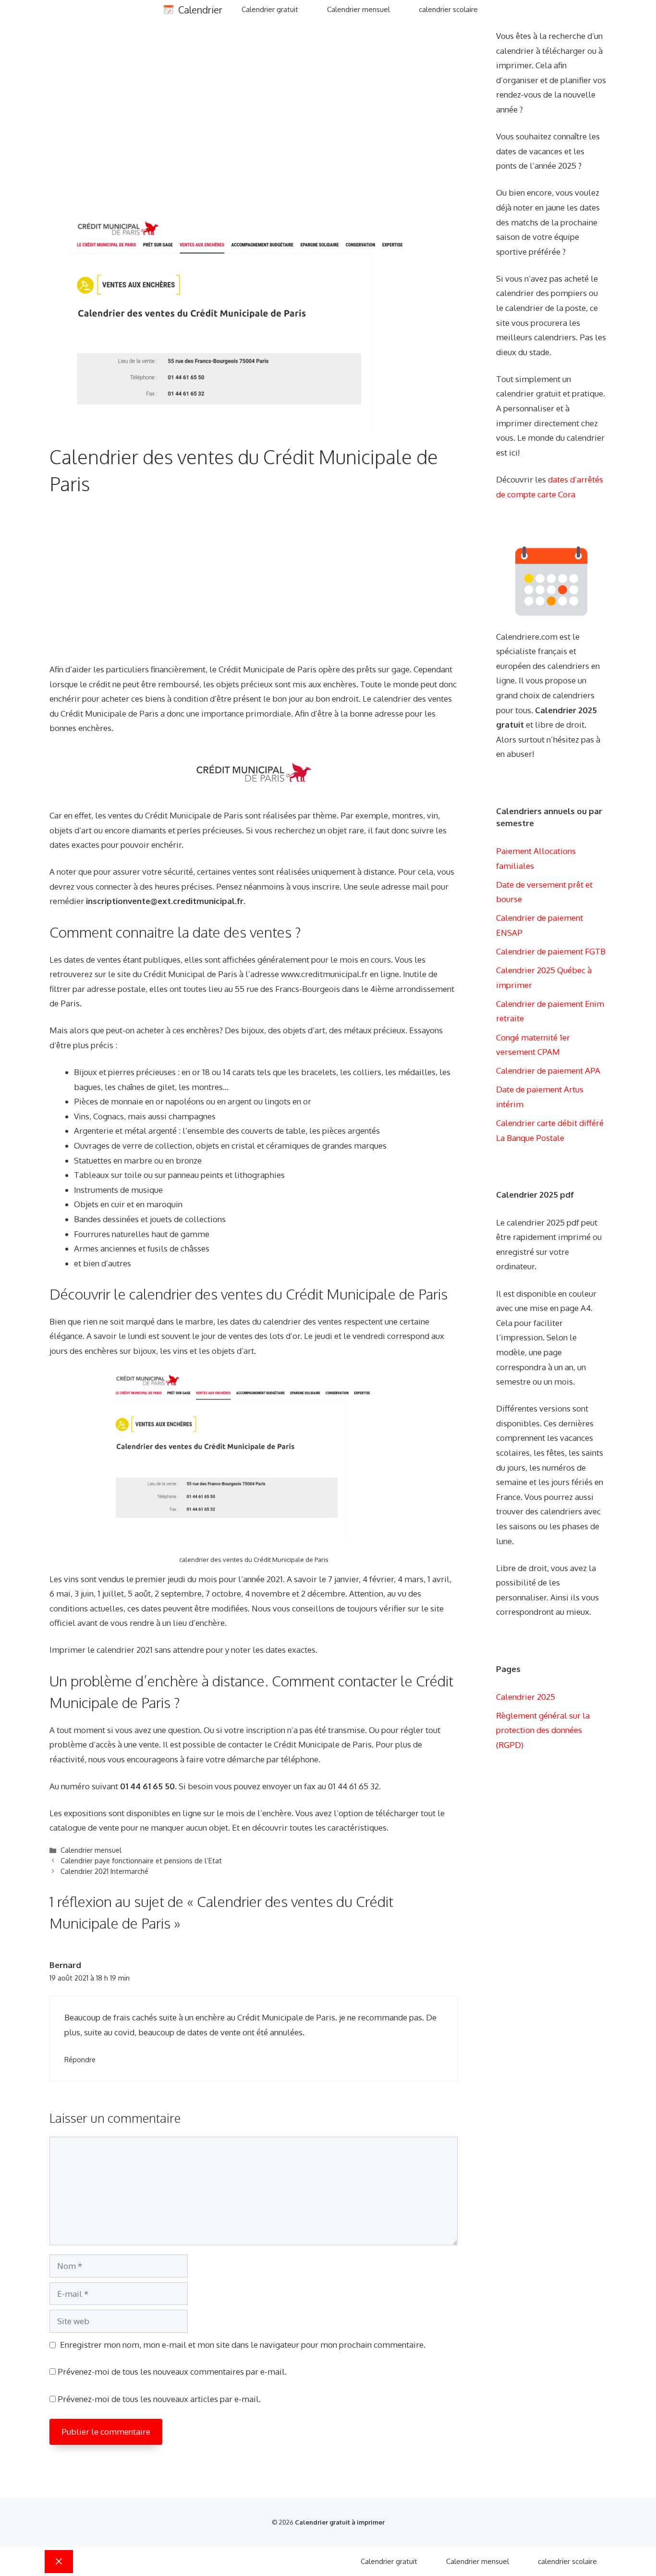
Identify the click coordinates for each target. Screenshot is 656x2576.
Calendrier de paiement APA (548, 1071)
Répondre (80, 2059)
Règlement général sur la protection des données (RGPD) (543, 1730)
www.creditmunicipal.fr (324, 974)
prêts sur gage (383, 669)
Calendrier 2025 (526, 1697)
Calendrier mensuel (358, 9)
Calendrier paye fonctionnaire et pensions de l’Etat (141, 1860)
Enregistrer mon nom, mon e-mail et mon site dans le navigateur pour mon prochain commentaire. (243, 2345)
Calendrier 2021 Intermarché (104, 1871)
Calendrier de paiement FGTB (551, 951)
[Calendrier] (169, 10)
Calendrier (200, 10)
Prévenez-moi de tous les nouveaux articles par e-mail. (159, 2399)
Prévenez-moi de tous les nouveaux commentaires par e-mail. (172, 2372)
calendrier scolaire (448, 9)
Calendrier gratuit (270, 9)
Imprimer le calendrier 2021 (101, 1650)
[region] (254, 121)
